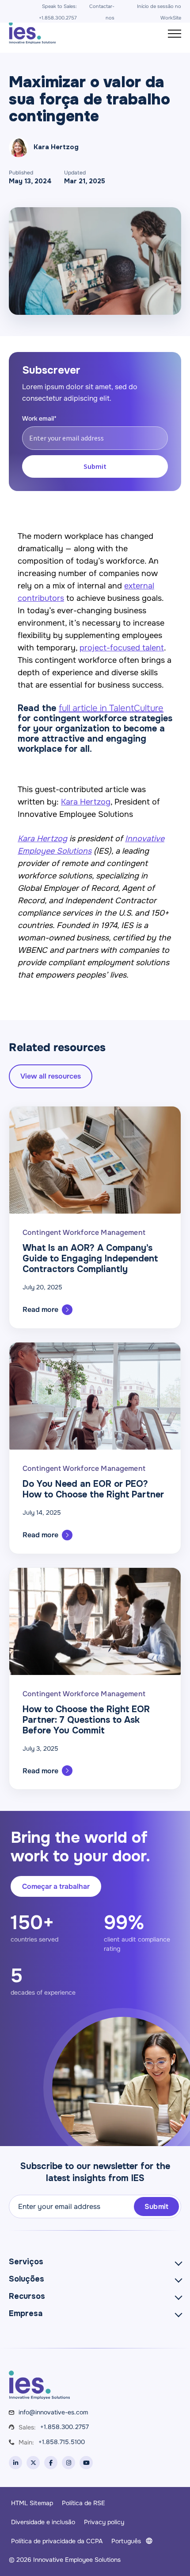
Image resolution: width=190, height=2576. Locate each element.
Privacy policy (104, 2522)
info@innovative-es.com (53, 2412)
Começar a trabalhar (56, 1886)
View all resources (51, 1076)
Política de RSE (84, 2503)
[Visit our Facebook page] (51, 2463)
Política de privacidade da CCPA (57, 2541)
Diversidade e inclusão (43, 2522)
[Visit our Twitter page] (33, 2463)
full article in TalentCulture (111, 708)
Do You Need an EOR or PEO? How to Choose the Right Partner (93, 1489)
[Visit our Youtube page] (86, 2463)
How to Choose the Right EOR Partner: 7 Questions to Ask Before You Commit (86, 1720)
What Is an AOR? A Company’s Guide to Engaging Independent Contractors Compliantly (90, 1259)
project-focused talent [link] (122, 648)
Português (126, 2541)
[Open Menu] (175, 34)
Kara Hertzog (86, 802)
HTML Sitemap (32, 2503)
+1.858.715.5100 (62, 2442)
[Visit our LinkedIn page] (15, 2463)
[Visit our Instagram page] (68, 2463)
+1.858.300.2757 (65, 2427)
